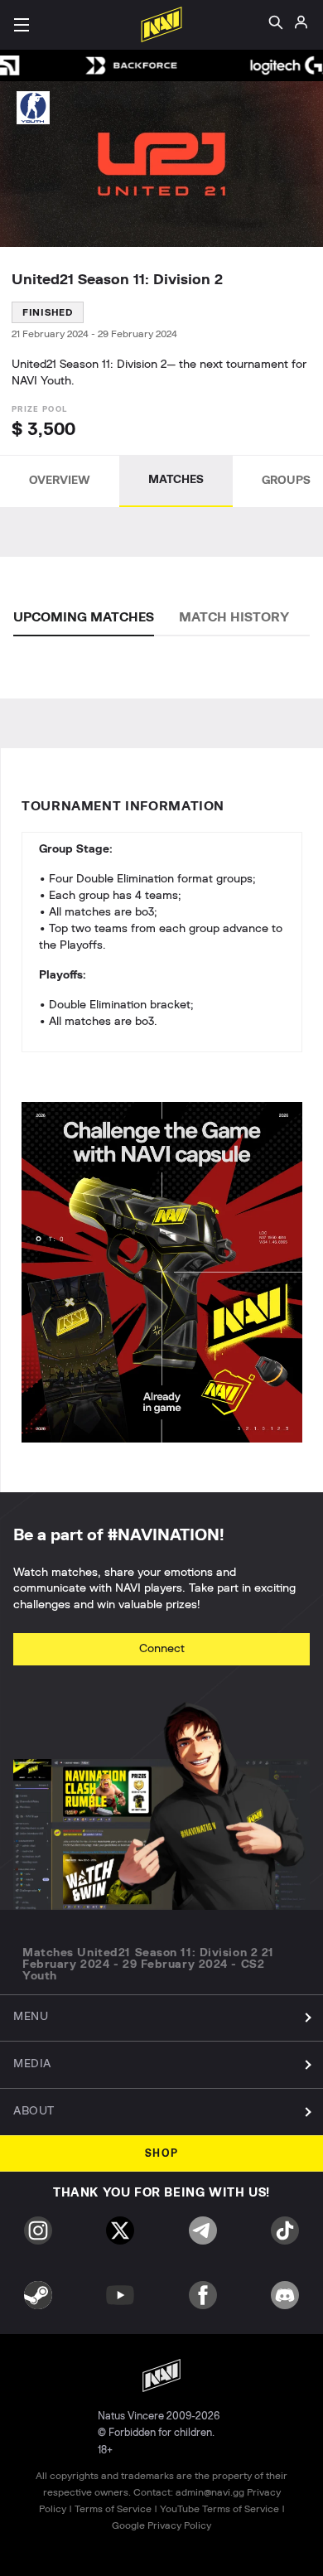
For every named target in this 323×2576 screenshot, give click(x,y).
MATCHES (176, 480)
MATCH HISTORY (234, 617)
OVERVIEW (60, 481)
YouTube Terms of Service (219, 2509)
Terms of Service (113, 2509)
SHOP (162, 2154)
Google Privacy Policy (161, 2525)
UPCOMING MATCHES (84, 617)
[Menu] (22, 25)
